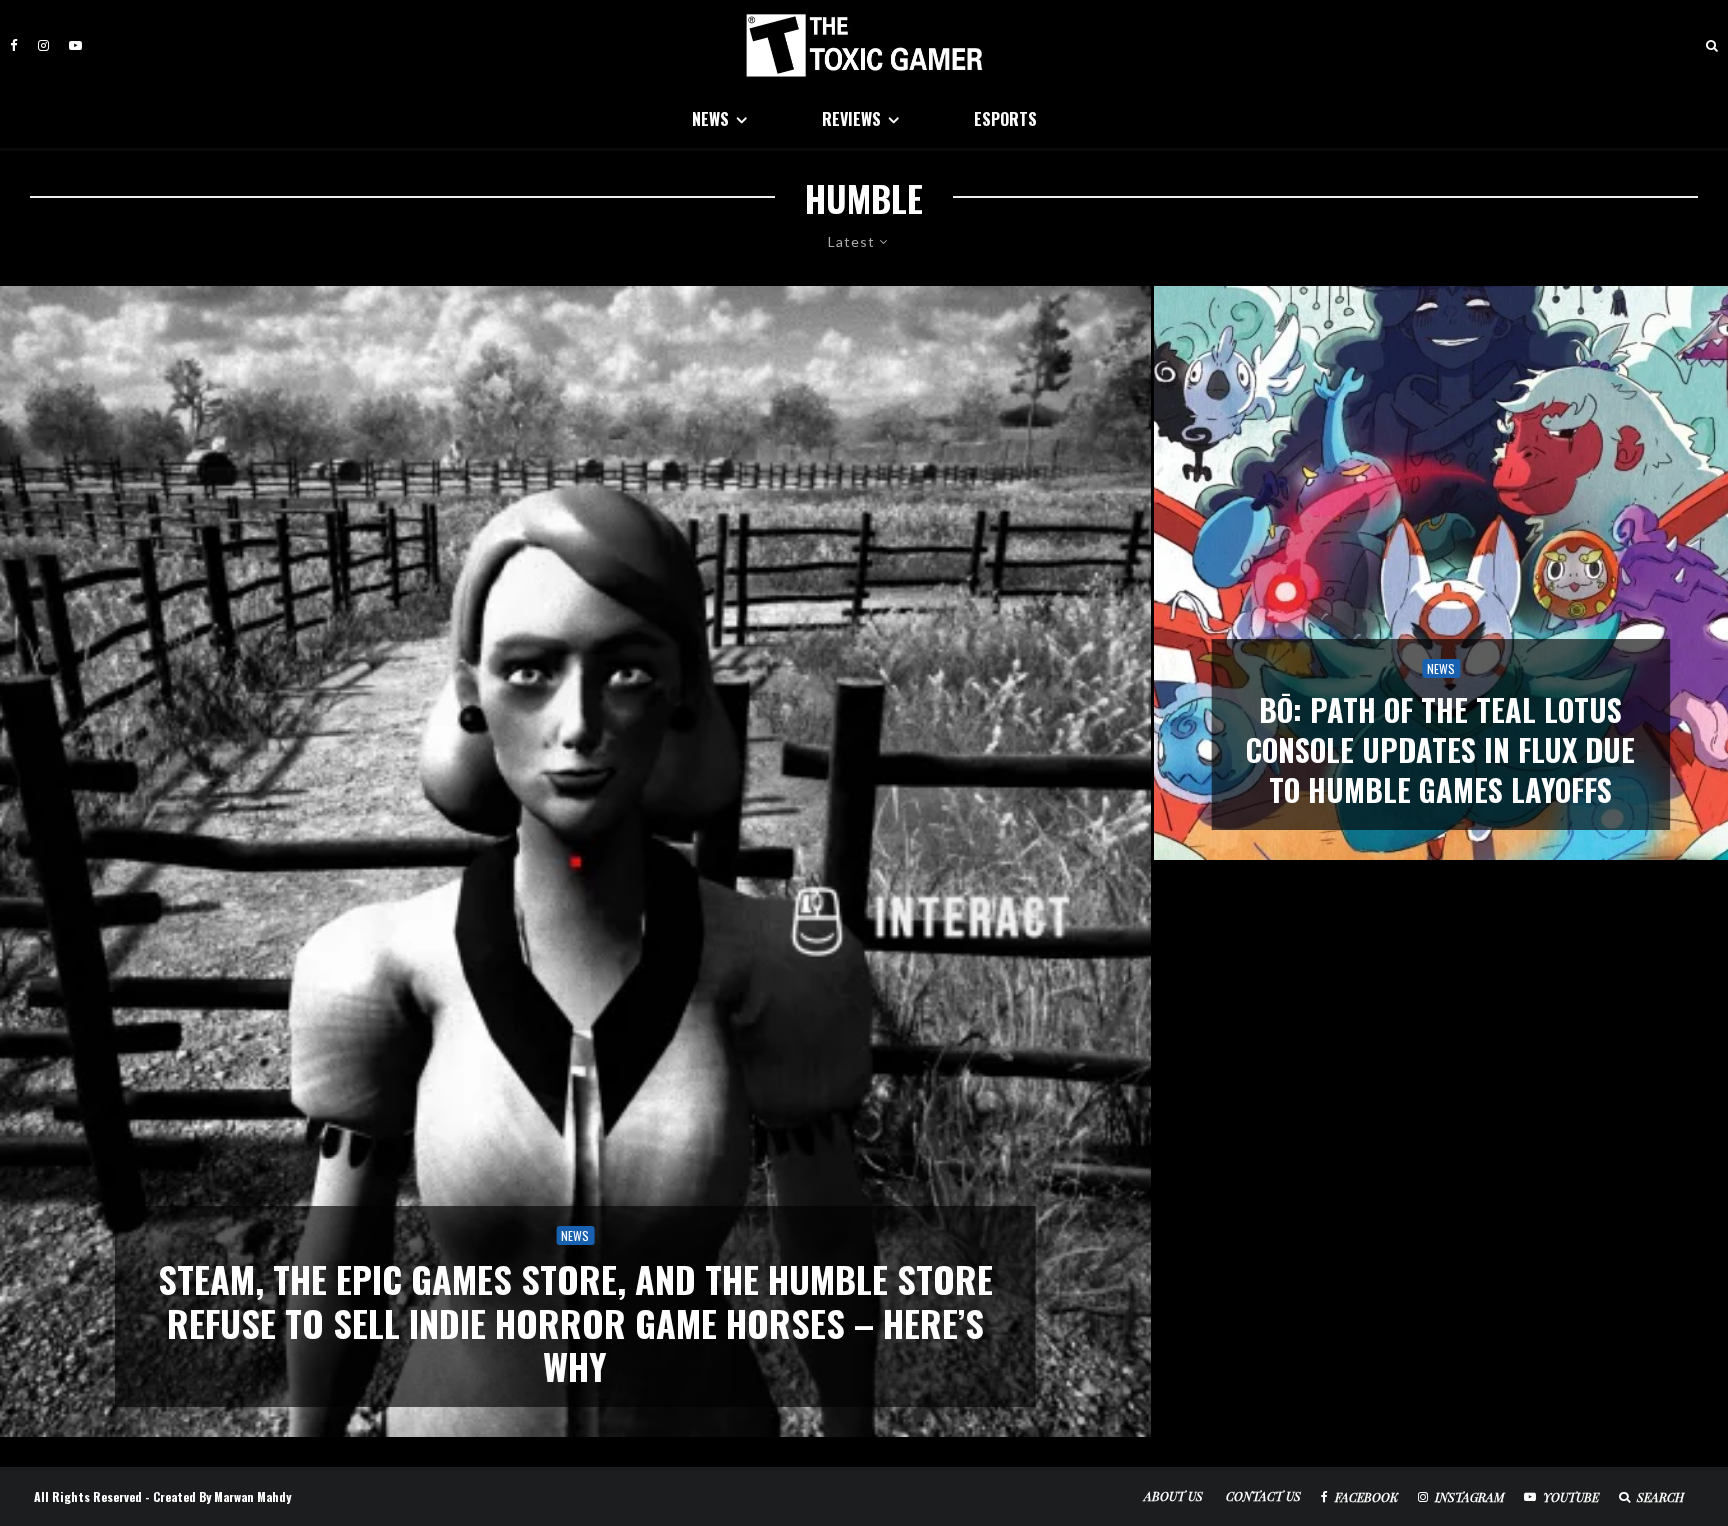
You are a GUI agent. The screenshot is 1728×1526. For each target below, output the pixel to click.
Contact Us (1263, 1496)
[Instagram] (43, 45)
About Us (1173, 1496)
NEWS (710, 119)
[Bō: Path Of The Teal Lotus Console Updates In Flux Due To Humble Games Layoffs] (1441, 573)
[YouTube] (75, 45)
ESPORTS (1005, 119)
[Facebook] (14, 45)
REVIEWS (851, 119)
